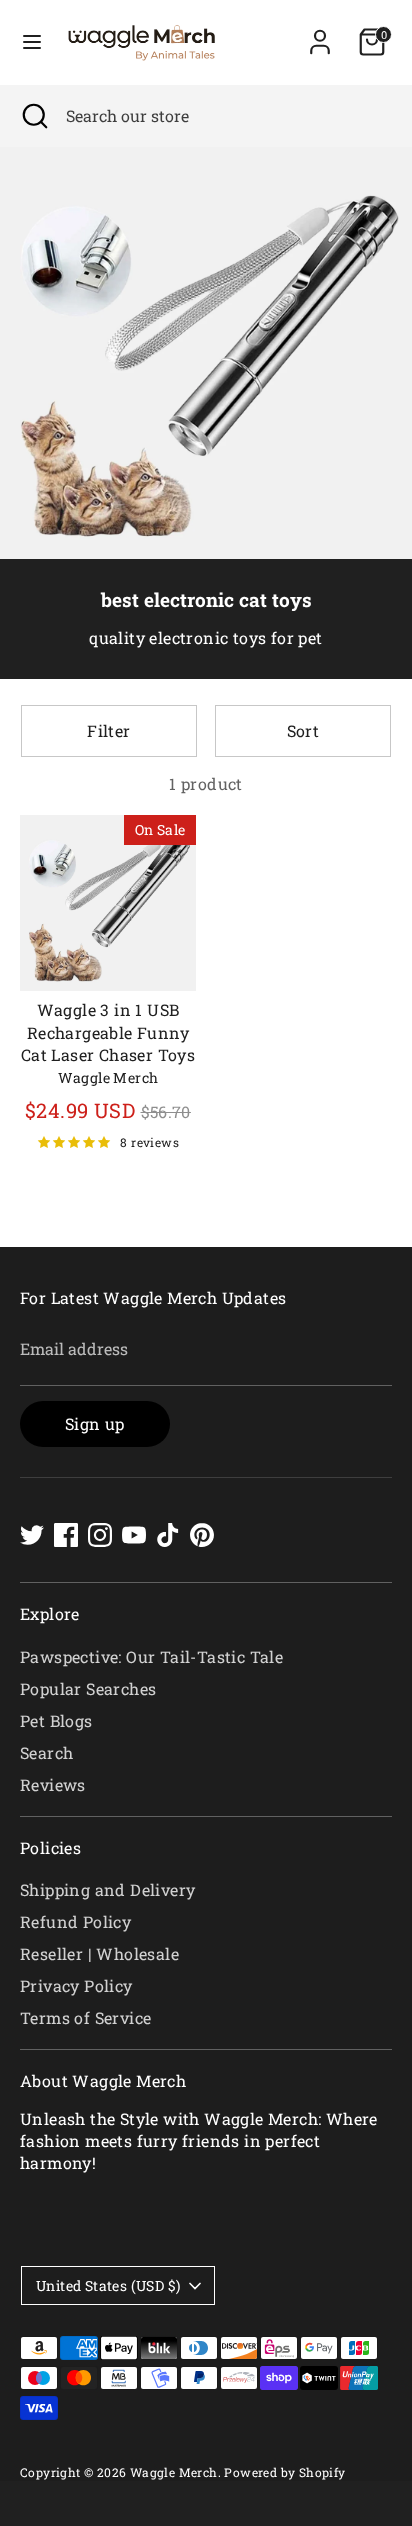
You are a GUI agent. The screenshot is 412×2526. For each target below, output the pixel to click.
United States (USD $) (108, 2285)
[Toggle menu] (32, 42)
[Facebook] (66, 1535)
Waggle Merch (174, 2472)
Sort (303, 730)
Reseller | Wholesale (99, 1953)
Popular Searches (88, 1688)
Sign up (95, 1423)
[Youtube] (134, 1535)
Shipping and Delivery (107, 1889)
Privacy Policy (76, 1985)
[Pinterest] (202, 1535)
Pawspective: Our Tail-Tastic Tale (151, 1656)
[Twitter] (32, 1535)
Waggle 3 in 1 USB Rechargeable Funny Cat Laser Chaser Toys (108, 1032)
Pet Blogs (56, 1720)
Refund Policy (75, 1921)
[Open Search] (33, 116)
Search (46, 1752)
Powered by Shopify (284, 2472)
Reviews (53, 1784)
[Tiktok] (168, 1535)
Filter (108, 730)
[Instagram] (100, 1535)
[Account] (320, 32)
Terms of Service (85, 2017)
